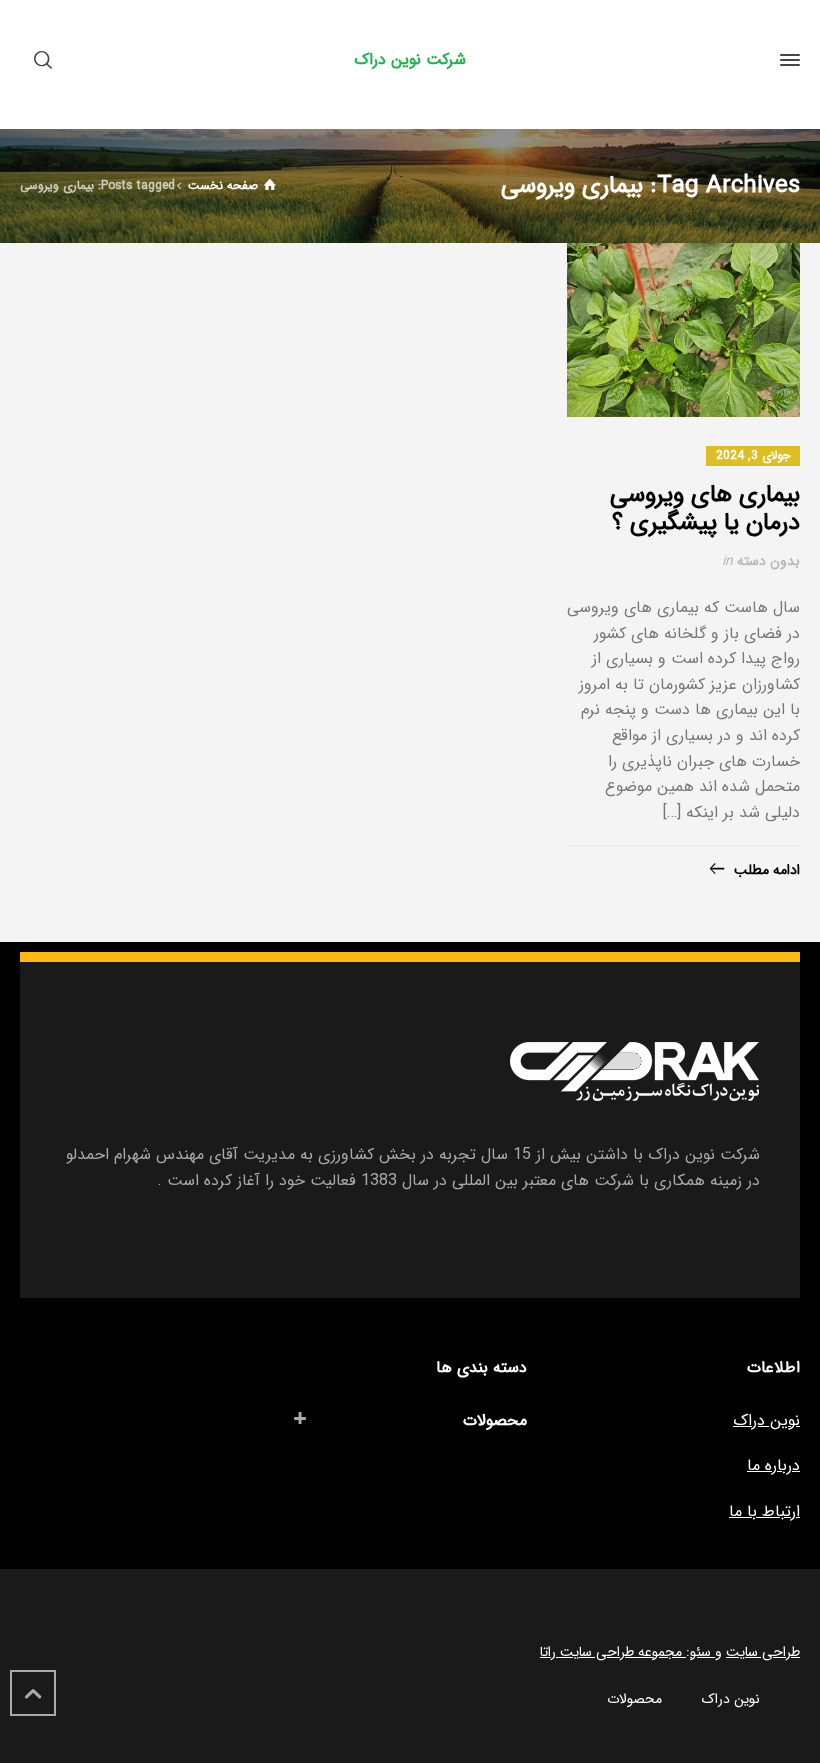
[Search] (47, 60)
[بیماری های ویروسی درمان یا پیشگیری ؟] (683, 330)
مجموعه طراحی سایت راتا (613, 1652)
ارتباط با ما (764, 1511)
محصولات (495, 1420)
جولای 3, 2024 (753, 455)
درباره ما (773, 1465)
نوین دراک (766, 1420)
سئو (702, 1652)
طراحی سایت (763, 1652)
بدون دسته (768, 561)
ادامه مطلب (767, 870)
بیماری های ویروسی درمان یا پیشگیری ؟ (705, 509)
